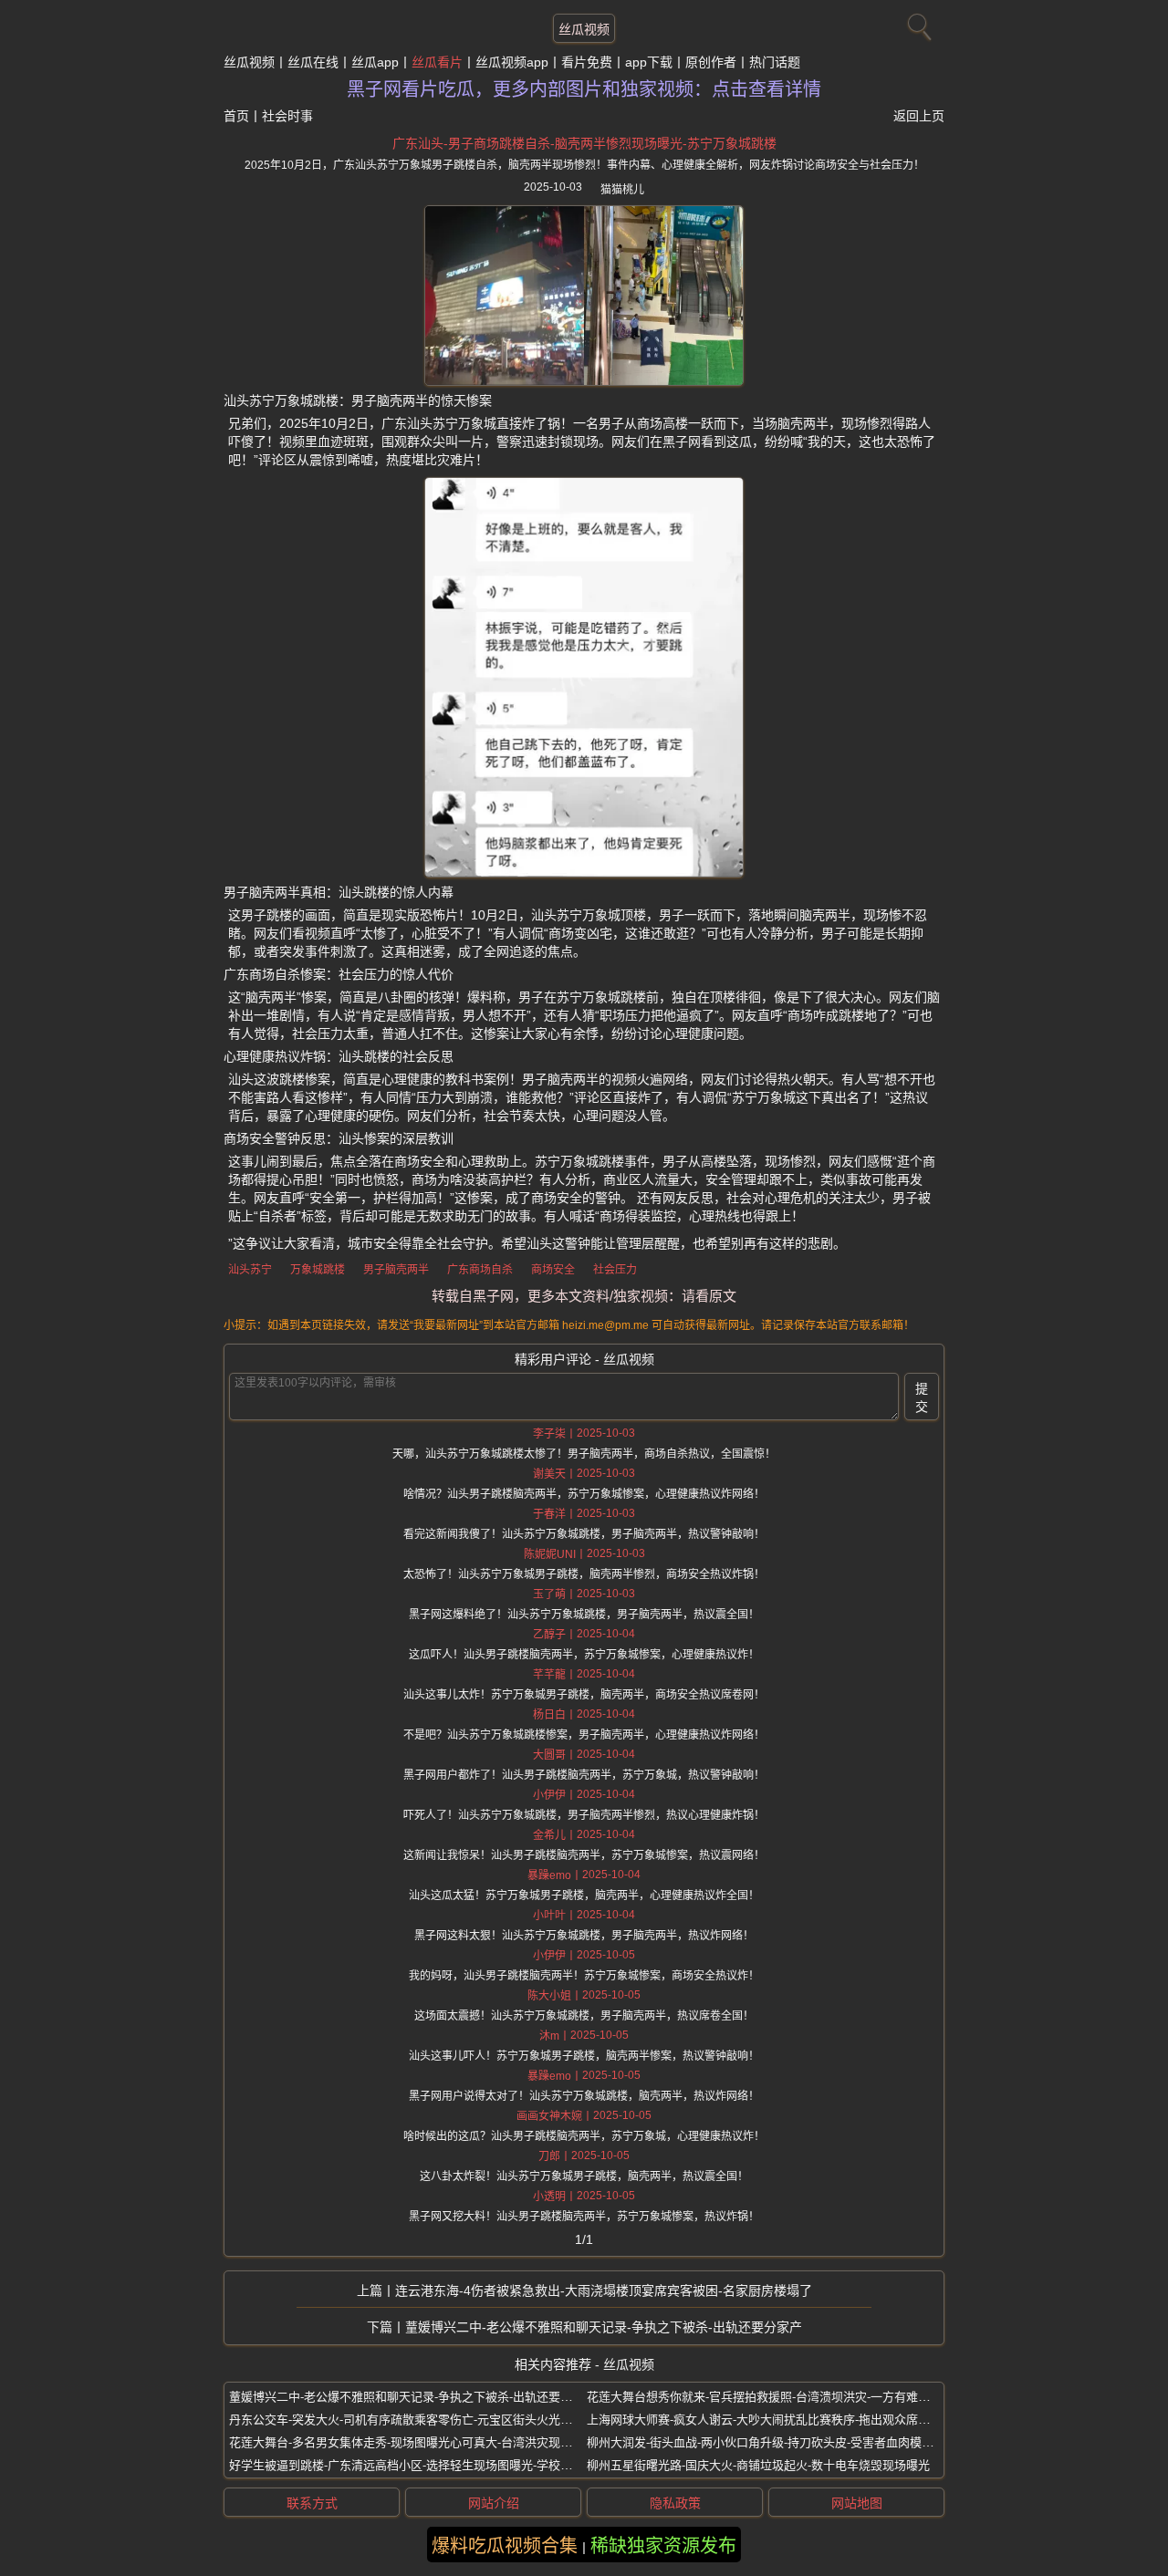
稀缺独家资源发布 (663, 2546)
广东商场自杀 (480, 1270)
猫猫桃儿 (622, 190)
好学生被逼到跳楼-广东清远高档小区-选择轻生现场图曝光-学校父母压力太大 (430, 2465)
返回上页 (919, 116)
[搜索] (917, 23)
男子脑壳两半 (396, 1270)
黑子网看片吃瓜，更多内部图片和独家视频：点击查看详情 (584, 89)
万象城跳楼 (318, 1270)
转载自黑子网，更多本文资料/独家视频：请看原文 (584, 1296)
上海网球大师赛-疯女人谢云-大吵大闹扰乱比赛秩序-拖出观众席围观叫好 (776, 2420)
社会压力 (615, 1270)
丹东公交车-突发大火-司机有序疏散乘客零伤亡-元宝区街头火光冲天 (407, 2420)
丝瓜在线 (313, 62)
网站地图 (857, 2503)
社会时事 (287, 116)
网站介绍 (494, 2503)
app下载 (649, 62)
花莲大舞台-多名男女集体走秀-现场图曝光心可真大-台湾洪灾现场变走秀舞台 (430, 2442)
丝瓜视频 (584, 29)
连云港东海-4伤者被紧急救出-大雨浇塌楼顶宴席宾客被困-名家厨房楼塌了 (604, 2290)
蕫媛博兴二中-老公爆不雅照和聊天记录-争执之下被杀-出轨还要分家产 (604, 2327)
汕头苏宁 (250, 1270)
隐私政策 (675, 2503)
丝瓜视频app (512, 62)
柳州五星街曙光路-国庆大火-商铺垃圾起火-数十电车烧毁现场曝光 (758, 2465)
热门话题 (775, 62)
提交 (922, 1397)
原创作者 (711, 62)
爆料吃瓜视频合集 (505, 2546)
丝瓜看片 (437, 62)
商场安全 (553, 1270)
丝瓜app (375, 62)
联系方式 (312, 2503)
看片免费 (587, 62)
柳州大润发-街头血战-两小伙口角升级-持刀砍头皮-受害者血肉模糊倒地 (772, 2442)
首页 (236, 116)
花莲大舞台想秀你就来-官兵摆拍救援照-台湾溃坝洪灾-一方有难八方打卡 (776, 2397)
